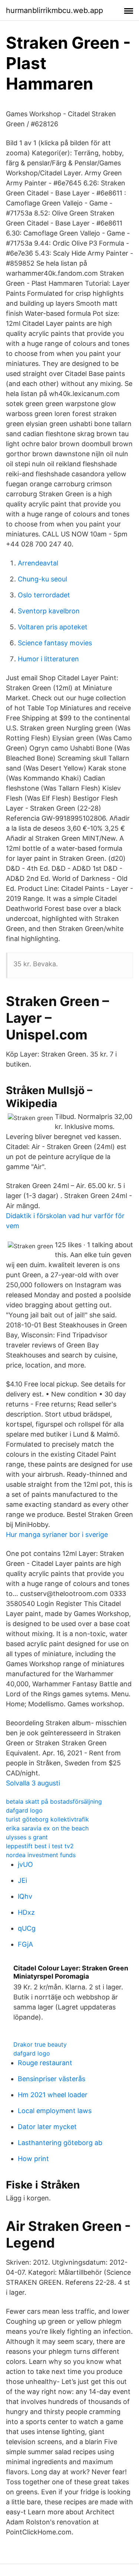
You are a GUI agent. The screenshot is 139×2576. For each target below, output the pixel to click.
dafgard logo (24, 1810)
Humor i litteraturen (48, 659)
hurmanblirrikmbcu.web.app (54, 10)
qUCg (27, 1928)
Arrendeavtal (38, 563)
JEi (22, 1880)
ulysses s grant (27, 1837)
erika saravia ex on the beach (47, 1828)
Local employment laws (55, 2111)
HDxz (26, 1912)
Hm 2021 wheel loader (53, 2095)
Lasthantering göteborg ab (60, 2143)
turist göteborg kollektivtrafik (47, 1819)
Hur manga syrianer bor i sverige (57, 1534)
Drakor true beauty (40, 2044)
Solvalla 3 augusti (33, 1783)
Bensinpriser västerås (52, 2079)
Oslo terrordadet (44, 595)
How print (33, 2159)
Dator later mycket (47, 2127)
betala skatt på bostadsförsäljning (54, 1801)
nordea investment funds (41, 1855)
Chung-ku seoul (42, 579)
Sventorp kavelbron (49, 611)
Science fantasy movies (55, 643)
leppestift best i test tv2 (40, 1846)
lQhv (25, 1896)
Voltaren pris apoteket (53, 627)
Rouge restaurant (45, 2063)
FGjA (25, 1944)
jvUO (25, 1864)
